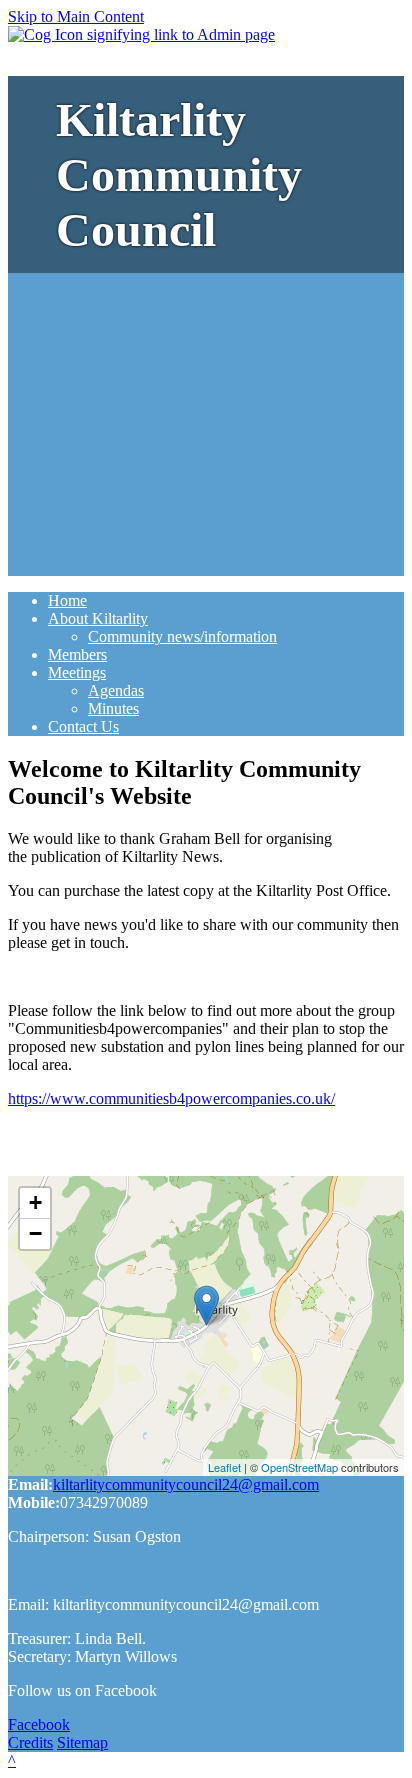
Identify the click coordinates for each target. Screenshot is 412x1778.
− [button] (35, 1233)
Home (67, 600)
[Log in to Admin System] (141, 34)
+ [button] (35, 1202)
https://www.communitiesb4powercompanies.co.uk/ (171, 1098)
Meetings (77, 672)
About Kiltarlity (98, 618)
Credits (30, 1742)
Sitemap (82, 1742)
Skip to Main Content (76, 16)
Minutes (113, 708)
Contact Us (83, 726)
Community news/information (182, 636)
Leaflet (224, 1467)
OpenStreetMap (299, 1467)
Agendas (116, 690)
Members (77, 654)
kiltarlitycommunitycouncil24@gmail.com (186, 1484)
